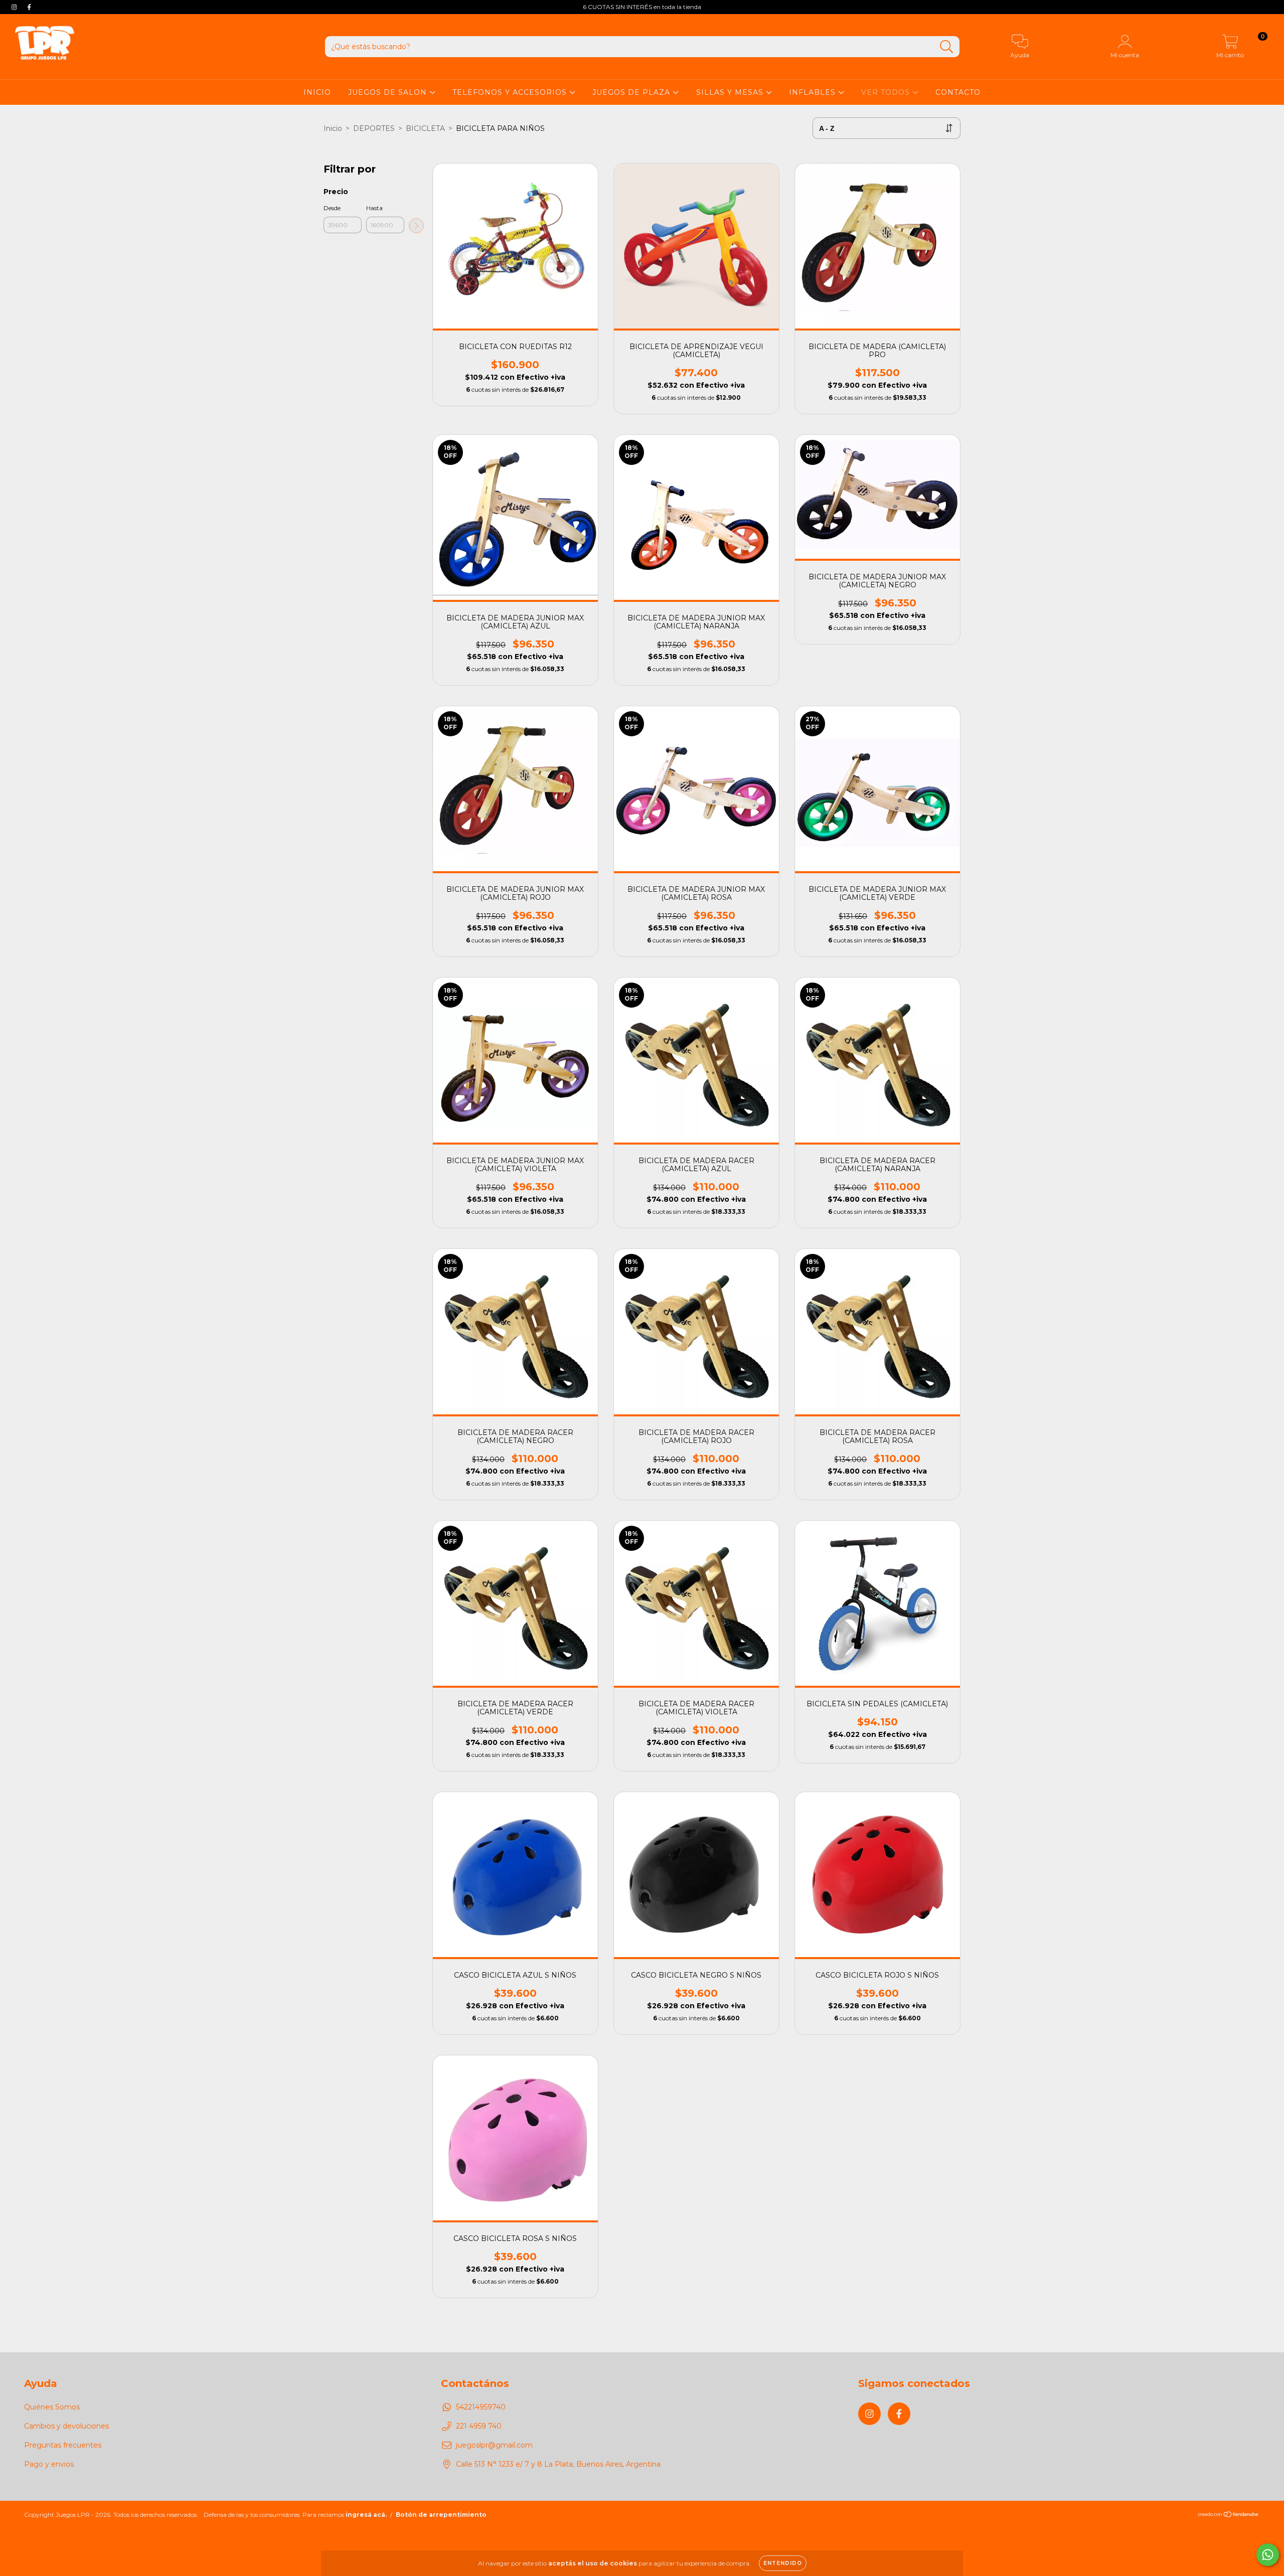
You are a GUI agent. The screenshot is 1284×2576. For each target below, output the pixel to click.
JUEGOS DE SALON (389, 92)
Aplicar (416, 226)
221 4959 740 (479, 2426)
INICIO (317, 92)
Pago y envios (49, 2464)
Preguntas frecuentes (63, 2445)
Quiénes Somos (52, 2407)
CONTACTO (958, 92)
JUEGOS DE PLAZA (632, 92)
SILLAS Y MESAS (731, 92)
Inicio (333, 128)
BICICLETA (425, 128)
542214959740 (481, 2407)
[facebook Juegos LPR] (29, 7)
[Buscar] (947, 47)
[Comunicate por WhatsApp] (1268, 2555)
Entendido (783, 2563)
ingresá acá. (366, 2515)
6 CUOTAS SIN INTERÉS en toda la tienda (642, 7)
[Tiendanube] (1229, 2516)
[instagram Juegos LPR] (15, 7)
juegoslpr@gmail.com (494, 2445)
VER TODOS (887, 92)
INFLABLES (814, 92)
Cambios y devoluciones (66, 2426)
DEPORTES (374, 128)
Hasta (374, 208)
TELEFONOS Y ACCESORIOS (511, 92)
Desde (332, 208)
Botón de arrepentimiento (441, 2515)
